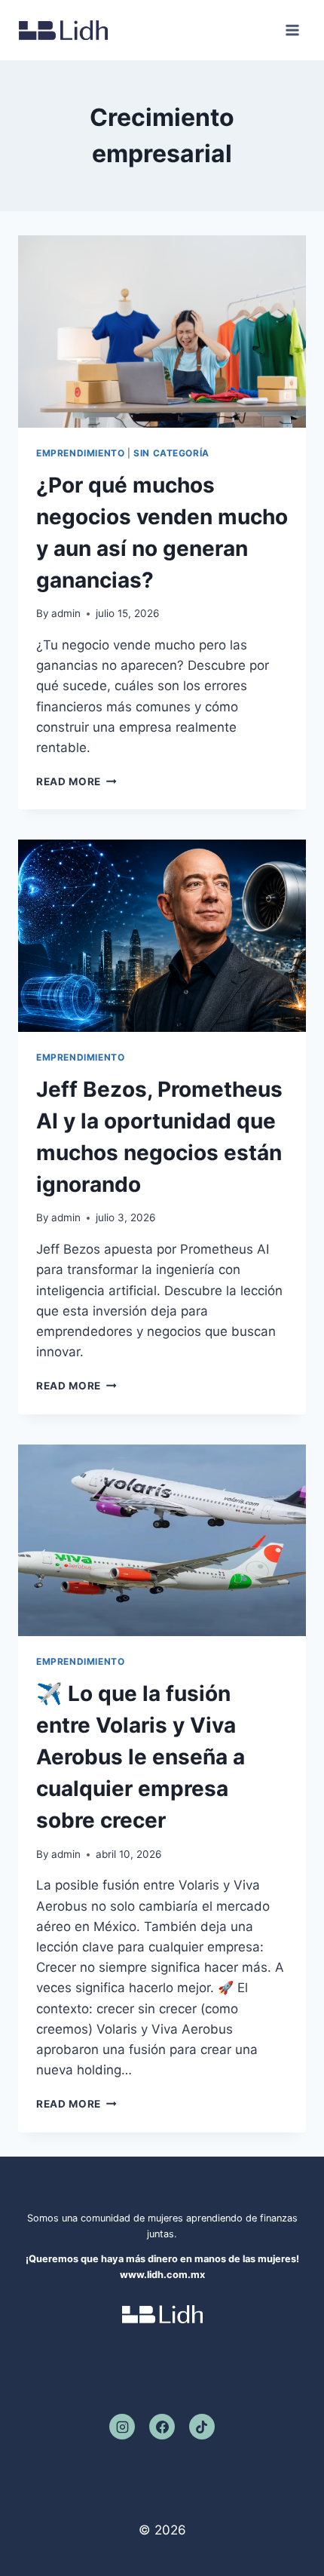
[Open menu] (292, 30)
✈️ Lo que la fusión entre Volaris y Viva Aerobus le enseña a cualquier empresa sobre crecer (141, 1757)
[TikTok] (202, 2427)
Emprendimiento (80, 453)
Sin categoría (171, 453)
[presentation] (162, 332)
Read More (76, 781)
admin (66, 613)
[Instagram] (122, 2427)
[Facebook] (162, 2427)
